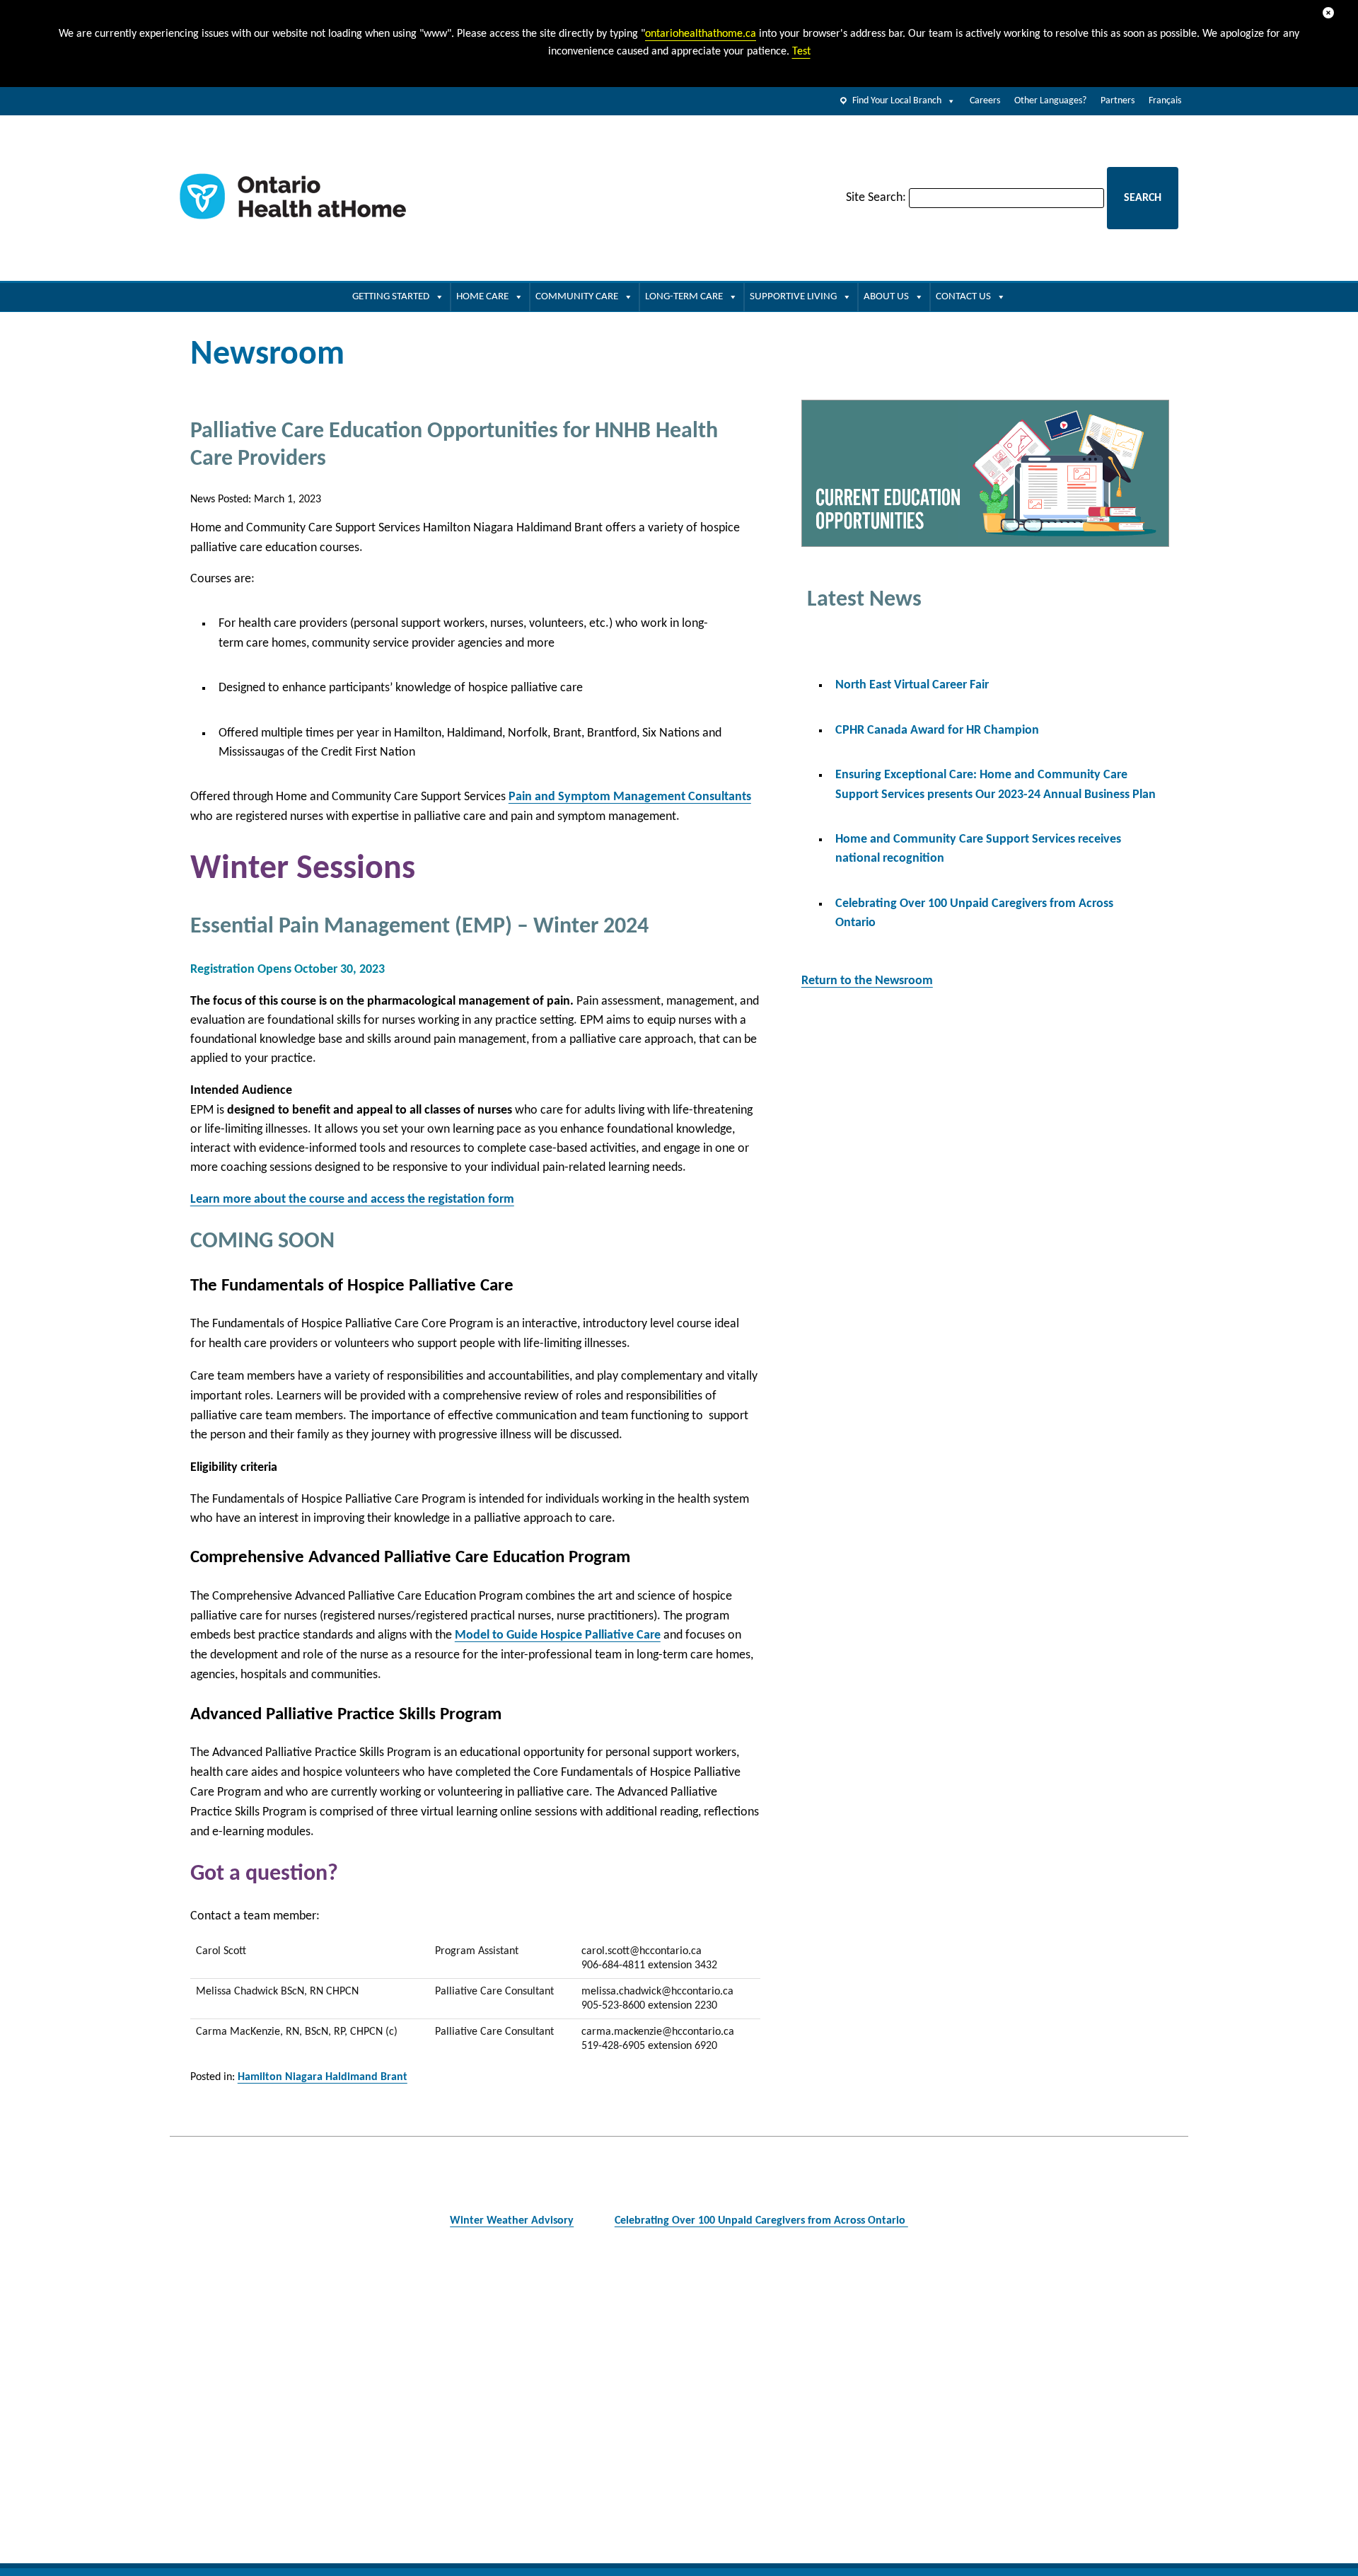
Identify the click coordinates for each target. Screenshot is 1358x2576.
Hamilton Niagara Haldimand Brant (323, 2077)
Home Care (482, 297)
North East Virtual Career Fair (912, 685)
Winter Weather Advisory (512, 2221)
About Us (886, 297)
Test (801, 52)
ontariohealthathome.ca (701, 34)
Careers (985, 101)
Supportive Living (793, 297)
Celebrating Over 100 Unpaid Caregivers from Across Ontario (761, 2221)
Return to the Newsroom (867, 981)
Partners (1118, 101)
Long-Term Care (684, 297)
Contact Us (963, 297)
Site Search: (876, 198)
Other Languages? (1050, 101)
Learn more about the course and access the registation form (352, 1200)
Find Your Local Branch (897, 101)
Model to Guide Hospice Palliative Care (558, 1635)
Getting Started (391, 297)
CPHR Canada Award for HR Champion (937, 730)
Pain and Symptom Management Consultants (630, 797)
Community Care (577, 297)
